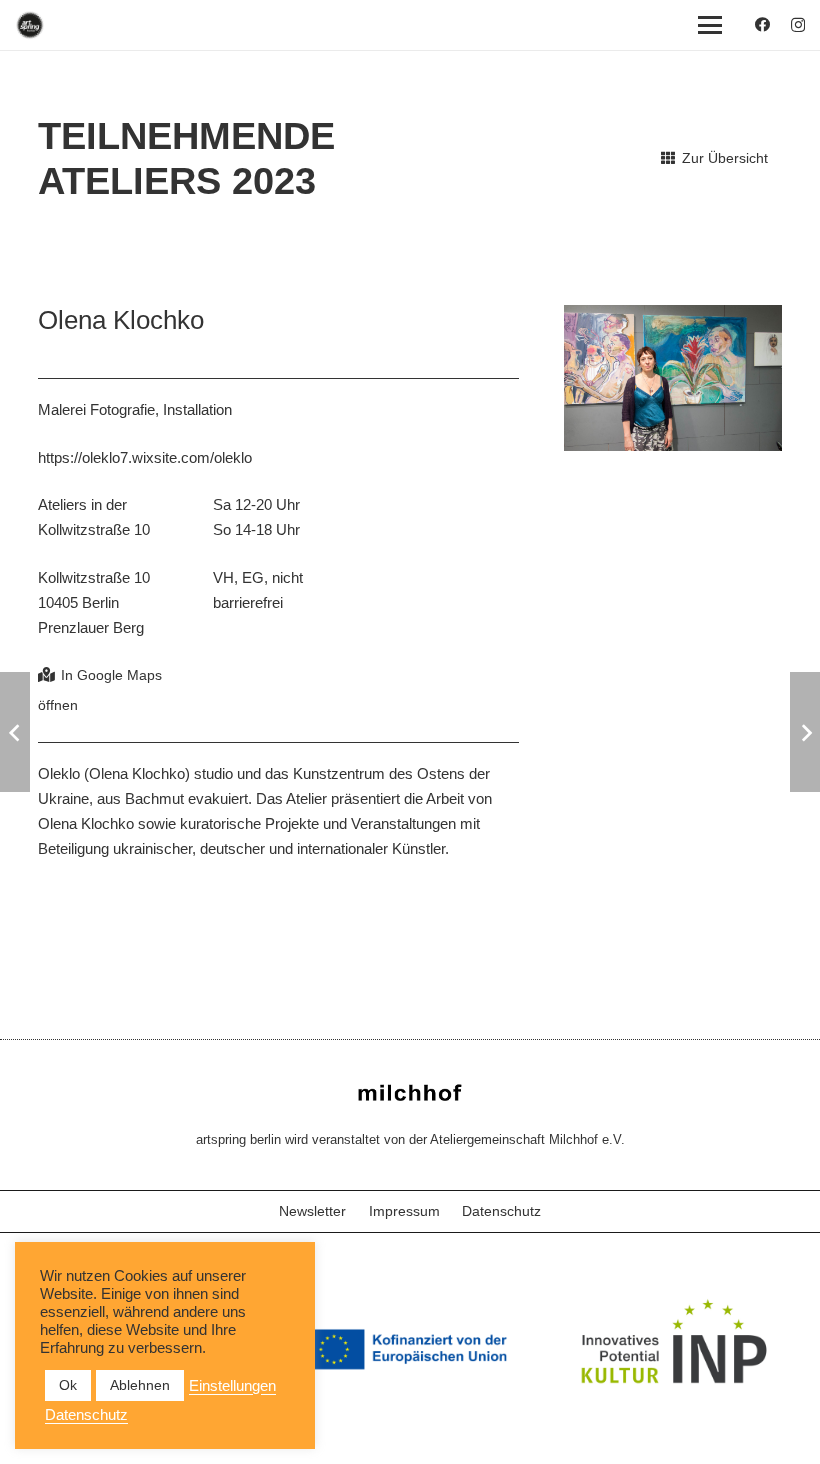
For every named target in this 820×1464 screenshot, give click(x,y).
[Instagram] (798, 25)
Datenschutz (501, 1211)
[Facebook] (762, 24)
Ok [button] (68, 1385)
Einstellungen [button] (232, 1386)
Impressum (404, 1211)
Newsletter (312, 1211)
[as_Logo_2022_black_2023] (30, 25)
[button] (710, 25)
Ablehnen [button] (140, 1385)
